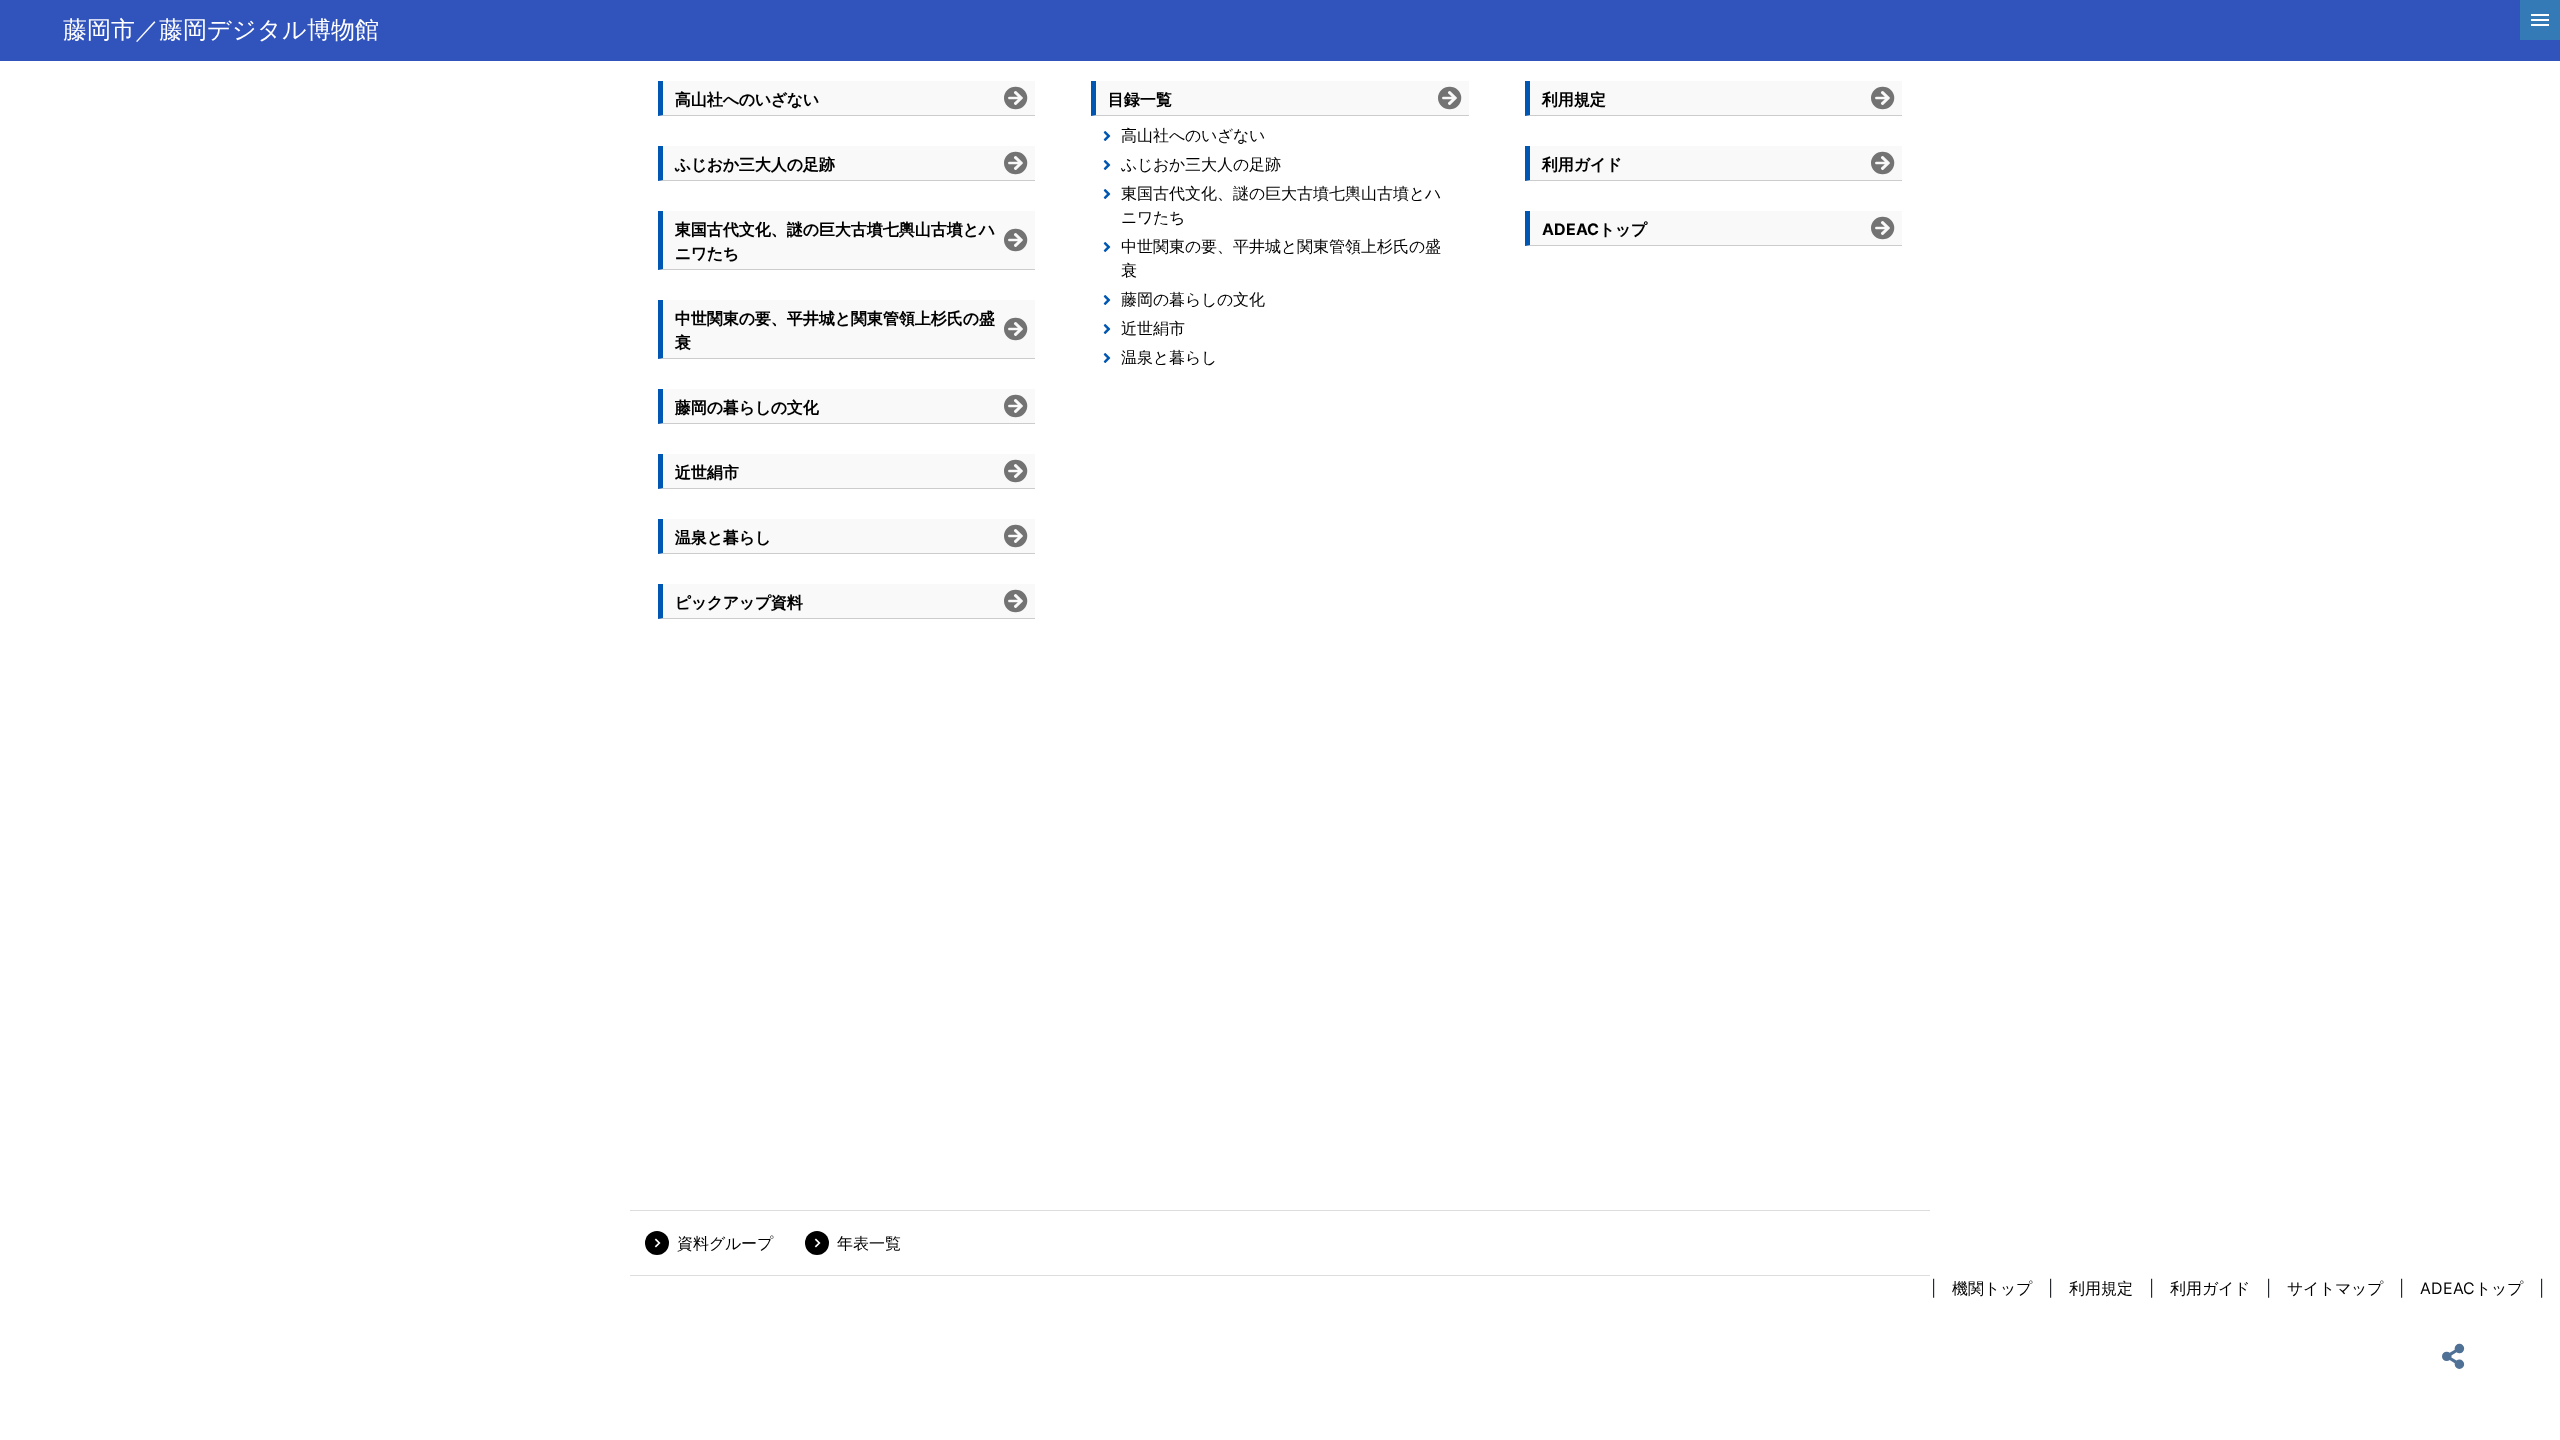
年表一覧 (869, 1243)
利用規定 (2101, 1288)
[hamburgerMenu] (2540, 20)
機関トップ (1992, 1288)
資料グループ (725, 1243)
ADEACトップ (2471, 1288)
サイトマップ (2335, 1288)
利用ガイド (2210, 1288)
